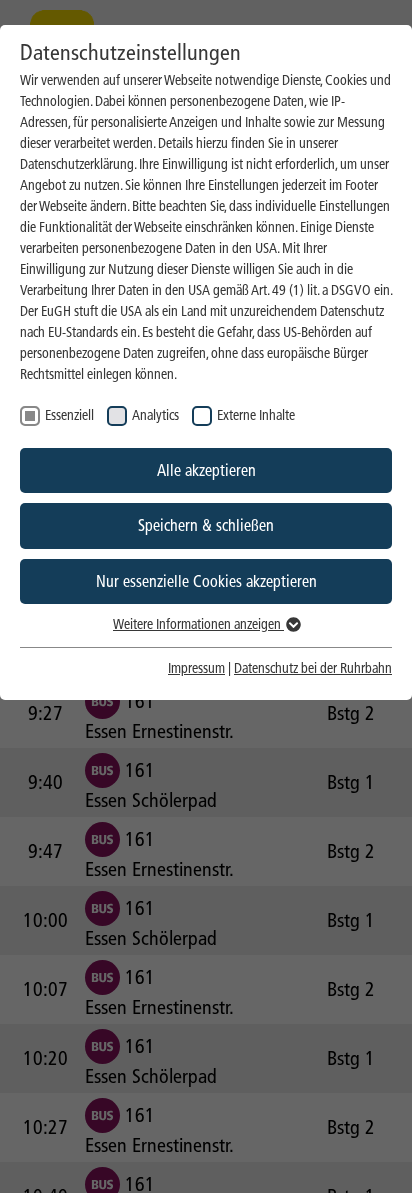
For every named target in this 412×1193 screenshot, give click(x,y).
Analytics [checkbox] (155, 415)
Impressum (196, 668)
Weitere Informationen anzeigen (198, 624)
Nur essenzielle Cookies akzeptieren (206, 581)
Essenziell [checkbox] (69, 415)
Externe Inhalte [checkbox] (256, 415)
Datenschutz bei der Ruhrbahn (313, 668)
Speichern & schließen (206, 525)
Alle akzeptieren (206, 470)
